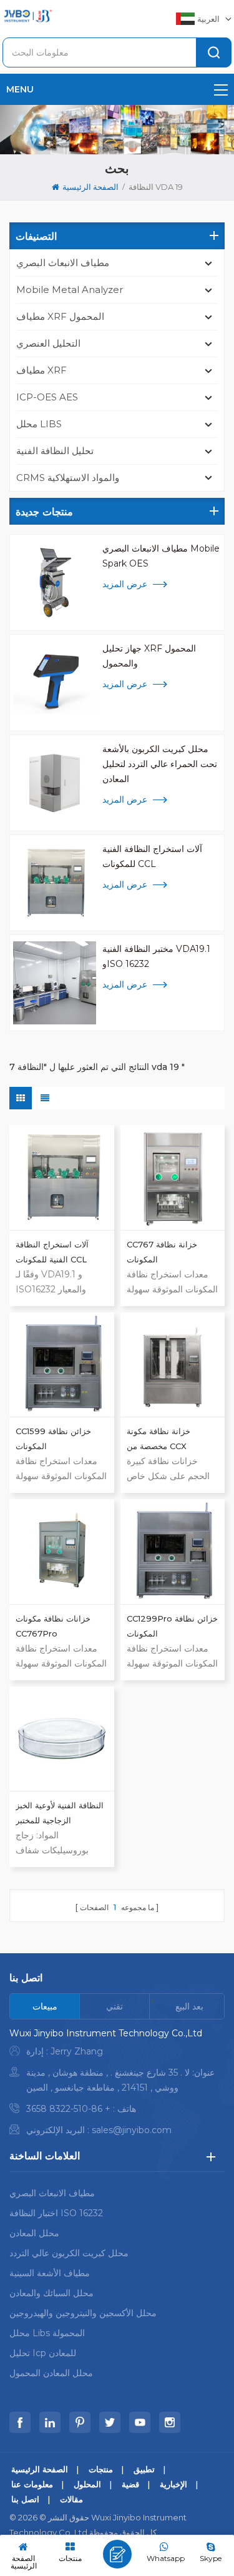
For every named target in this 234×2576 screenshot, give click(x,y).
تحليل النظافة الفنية (55, 451)
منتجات (101, 2469)
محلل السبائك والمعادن (51, 2293)
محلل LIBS (39, 424)
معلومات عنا (32, 2484)
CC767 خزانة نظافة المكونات (162, 1252)
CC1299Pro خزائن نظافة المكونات (172, 1626)
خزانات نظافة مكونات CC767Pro (53, 1626)
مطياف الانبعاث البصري (63, 263)
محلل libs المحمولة (47, 2333)
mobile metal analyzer (70, 290)
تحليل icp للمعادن (43, 2353)
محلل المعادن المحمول (51, 2373)
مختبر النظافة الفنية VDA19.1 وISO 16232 (156, 956)
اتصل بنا (25, 2499)
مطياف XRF (41, 370)
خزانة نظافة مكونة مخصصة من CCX (158, 1439)
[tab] (45, 2006)
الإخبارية (173, 2484)
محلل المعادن (34, 2233)
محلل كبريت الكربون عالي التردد (69, 2253)
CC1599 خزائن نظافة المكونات (53, 1439)
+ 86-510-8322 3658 (68, 2109)
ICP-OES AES (47, 397)
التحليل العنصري (48, 343)
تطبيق (144, 2469)
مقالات (71, 2499)
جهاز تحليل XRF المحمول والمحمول (149, 656)
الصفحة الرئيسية (90, 187)
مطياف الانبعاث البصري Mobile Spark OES (161, 556)
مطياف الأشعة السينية (50, 2273)
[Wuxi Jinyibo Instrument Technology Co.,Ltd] (27, 16)
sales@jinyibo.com (132, 2130)
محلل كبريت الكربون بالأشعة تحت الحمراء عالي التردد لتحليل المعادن (160, 764)
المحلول (87, 2484)
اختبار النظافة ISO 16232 (56, 2213)
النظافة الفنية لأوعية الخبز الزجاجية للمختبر (60, 1813)
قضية (130, 2484)
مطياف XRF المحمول (60, 316)
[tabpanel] (117, 2085)
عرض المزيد (125, 584)
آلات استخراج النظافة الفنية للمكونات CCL (152, 856)
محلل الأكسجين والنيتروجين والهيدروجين (83, 2313)
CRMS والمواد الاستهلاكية (68, 478)
